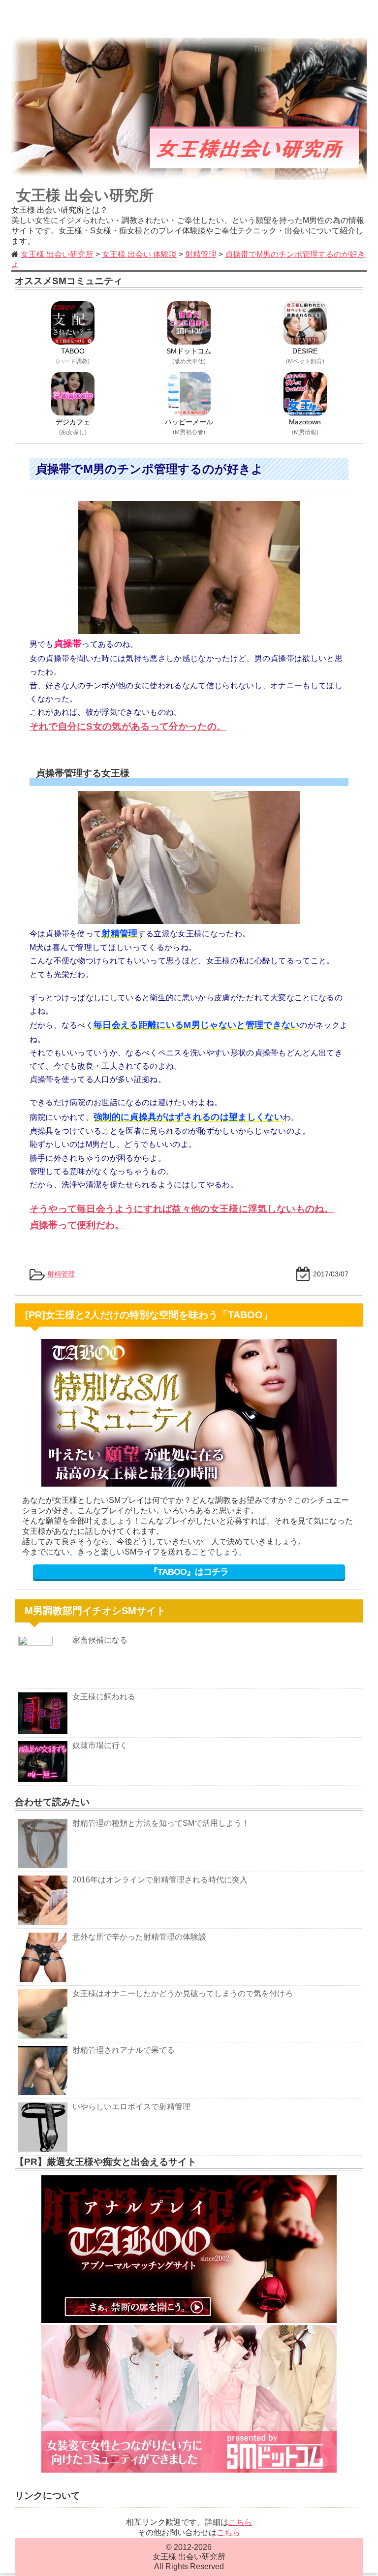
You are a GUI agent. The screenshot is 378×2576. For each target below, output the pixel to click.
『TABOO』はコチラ (189, 1572)
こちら (240, 2522)
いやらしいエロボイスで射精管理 (131, 2107)
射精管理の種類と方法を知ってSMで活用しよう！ (161, 1823)
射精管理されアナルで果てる (124, 2050)
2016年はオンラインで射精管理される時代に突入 (160, 1880)
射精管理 (61, 1274)
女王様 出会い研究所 (85, 195)
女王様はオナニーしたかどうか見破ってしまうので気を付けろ (183, 1993)
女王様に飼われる (104, 1697)
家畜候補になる (100, 1640)
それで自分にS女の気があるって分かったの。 (128, 726)
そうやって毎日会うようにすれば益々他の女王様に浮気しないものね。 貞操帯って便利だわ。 (182, 1217)
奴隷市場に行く (100, 1745)
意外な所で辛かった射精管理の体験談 (139, 1937)
